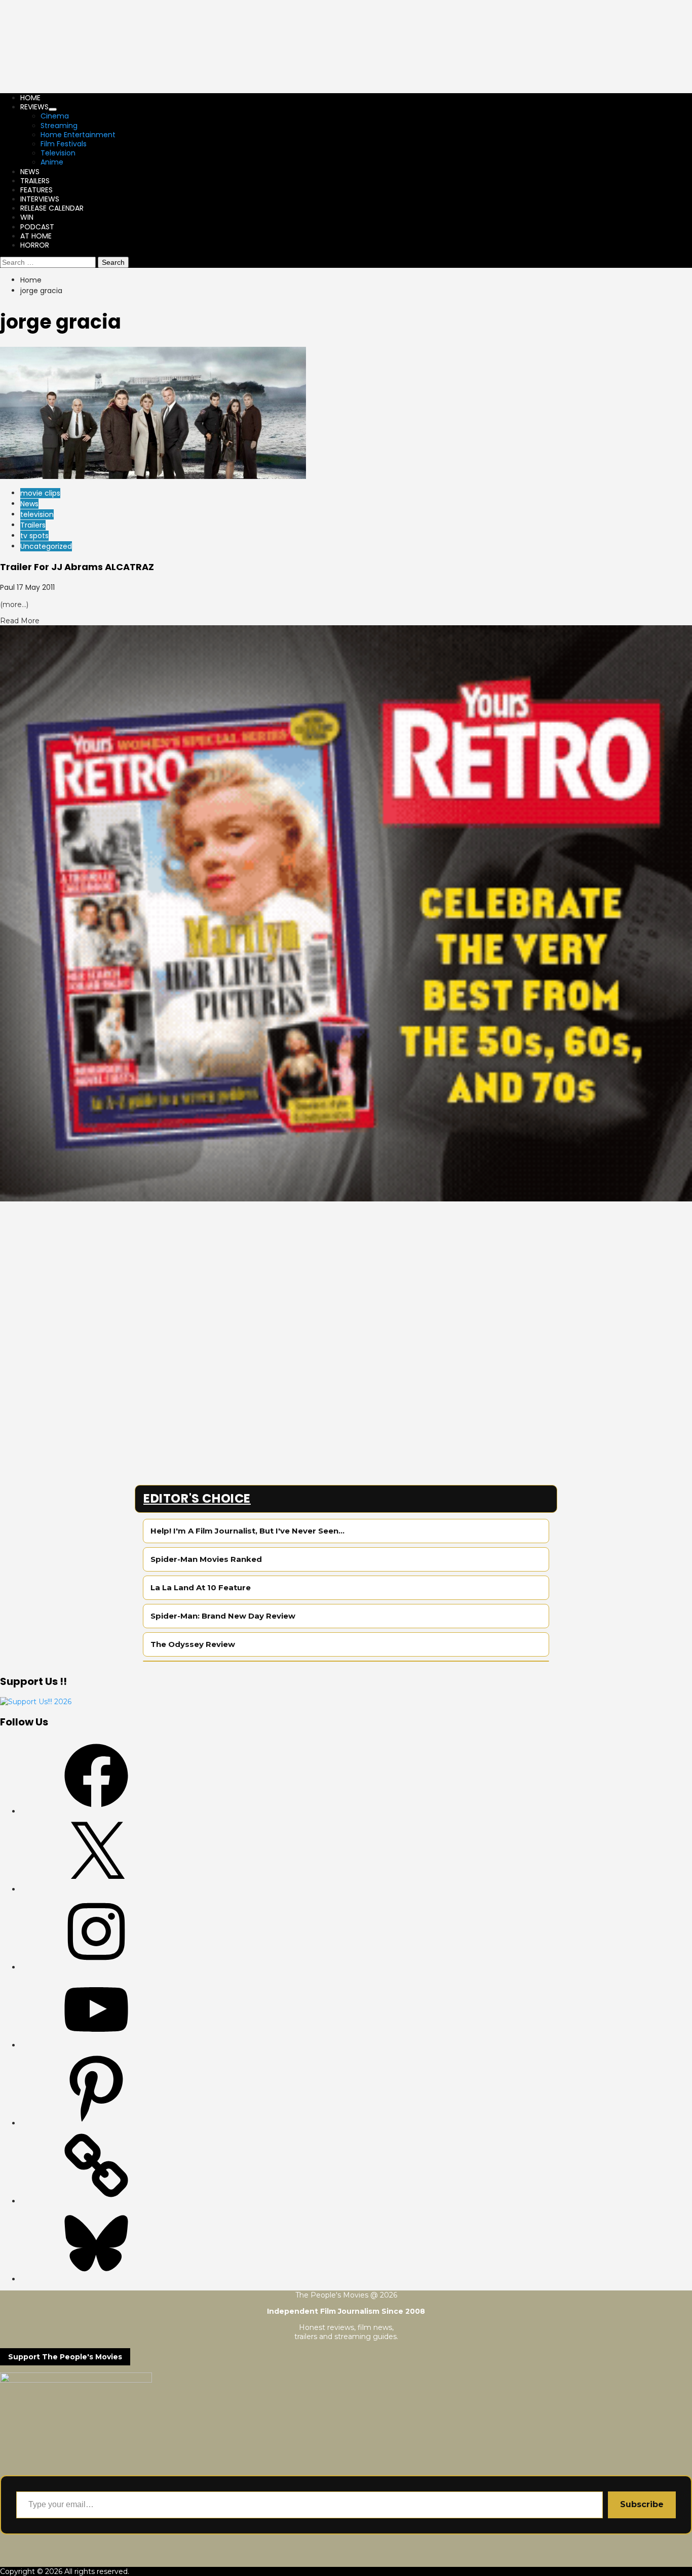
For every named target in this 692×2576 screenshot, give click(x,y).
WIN (27, 217)
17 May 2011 (36, 587)
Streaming (59, 126)
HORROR (35, 245)
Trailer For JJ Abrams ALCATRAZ (77, 567)
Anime (52, 162)
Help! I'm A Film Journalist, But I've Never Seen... (247, 1531)
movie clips (40, 493)
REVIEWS (34, 107)
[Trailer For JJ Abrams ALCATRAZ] (153, 476)
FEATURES (36, 190)
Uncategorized (46, 546)
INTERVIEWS (40, 199)
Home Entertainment (78, 135)
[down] (53, 109)
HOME (30, 98)
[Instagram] (96, 1967)
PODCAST (37, 227)
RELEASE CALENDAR (52, 208)
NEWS (30, 172)
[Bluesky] (96, 2279)
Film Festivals (64, 144)
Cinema (55, 116)
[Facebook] (96, 1811)
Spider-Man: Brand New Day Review (223, 1616)
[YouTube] (96, 2045)
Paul (8, 587)
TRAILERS (35, 181)
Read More (20, 621)
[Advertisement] (304, 1272)
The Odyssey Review (193, 1644)
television (37, 514)
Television (58, 153)
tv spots (34, 536)
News (29, 504)
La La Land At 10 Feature (201, 1587)
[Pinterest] (96, 2123)
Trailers (33, 525)
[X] (96, 1889)
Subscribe (642, 2504)
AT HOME (36, 236)
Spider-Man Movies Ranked (206, 1559)
